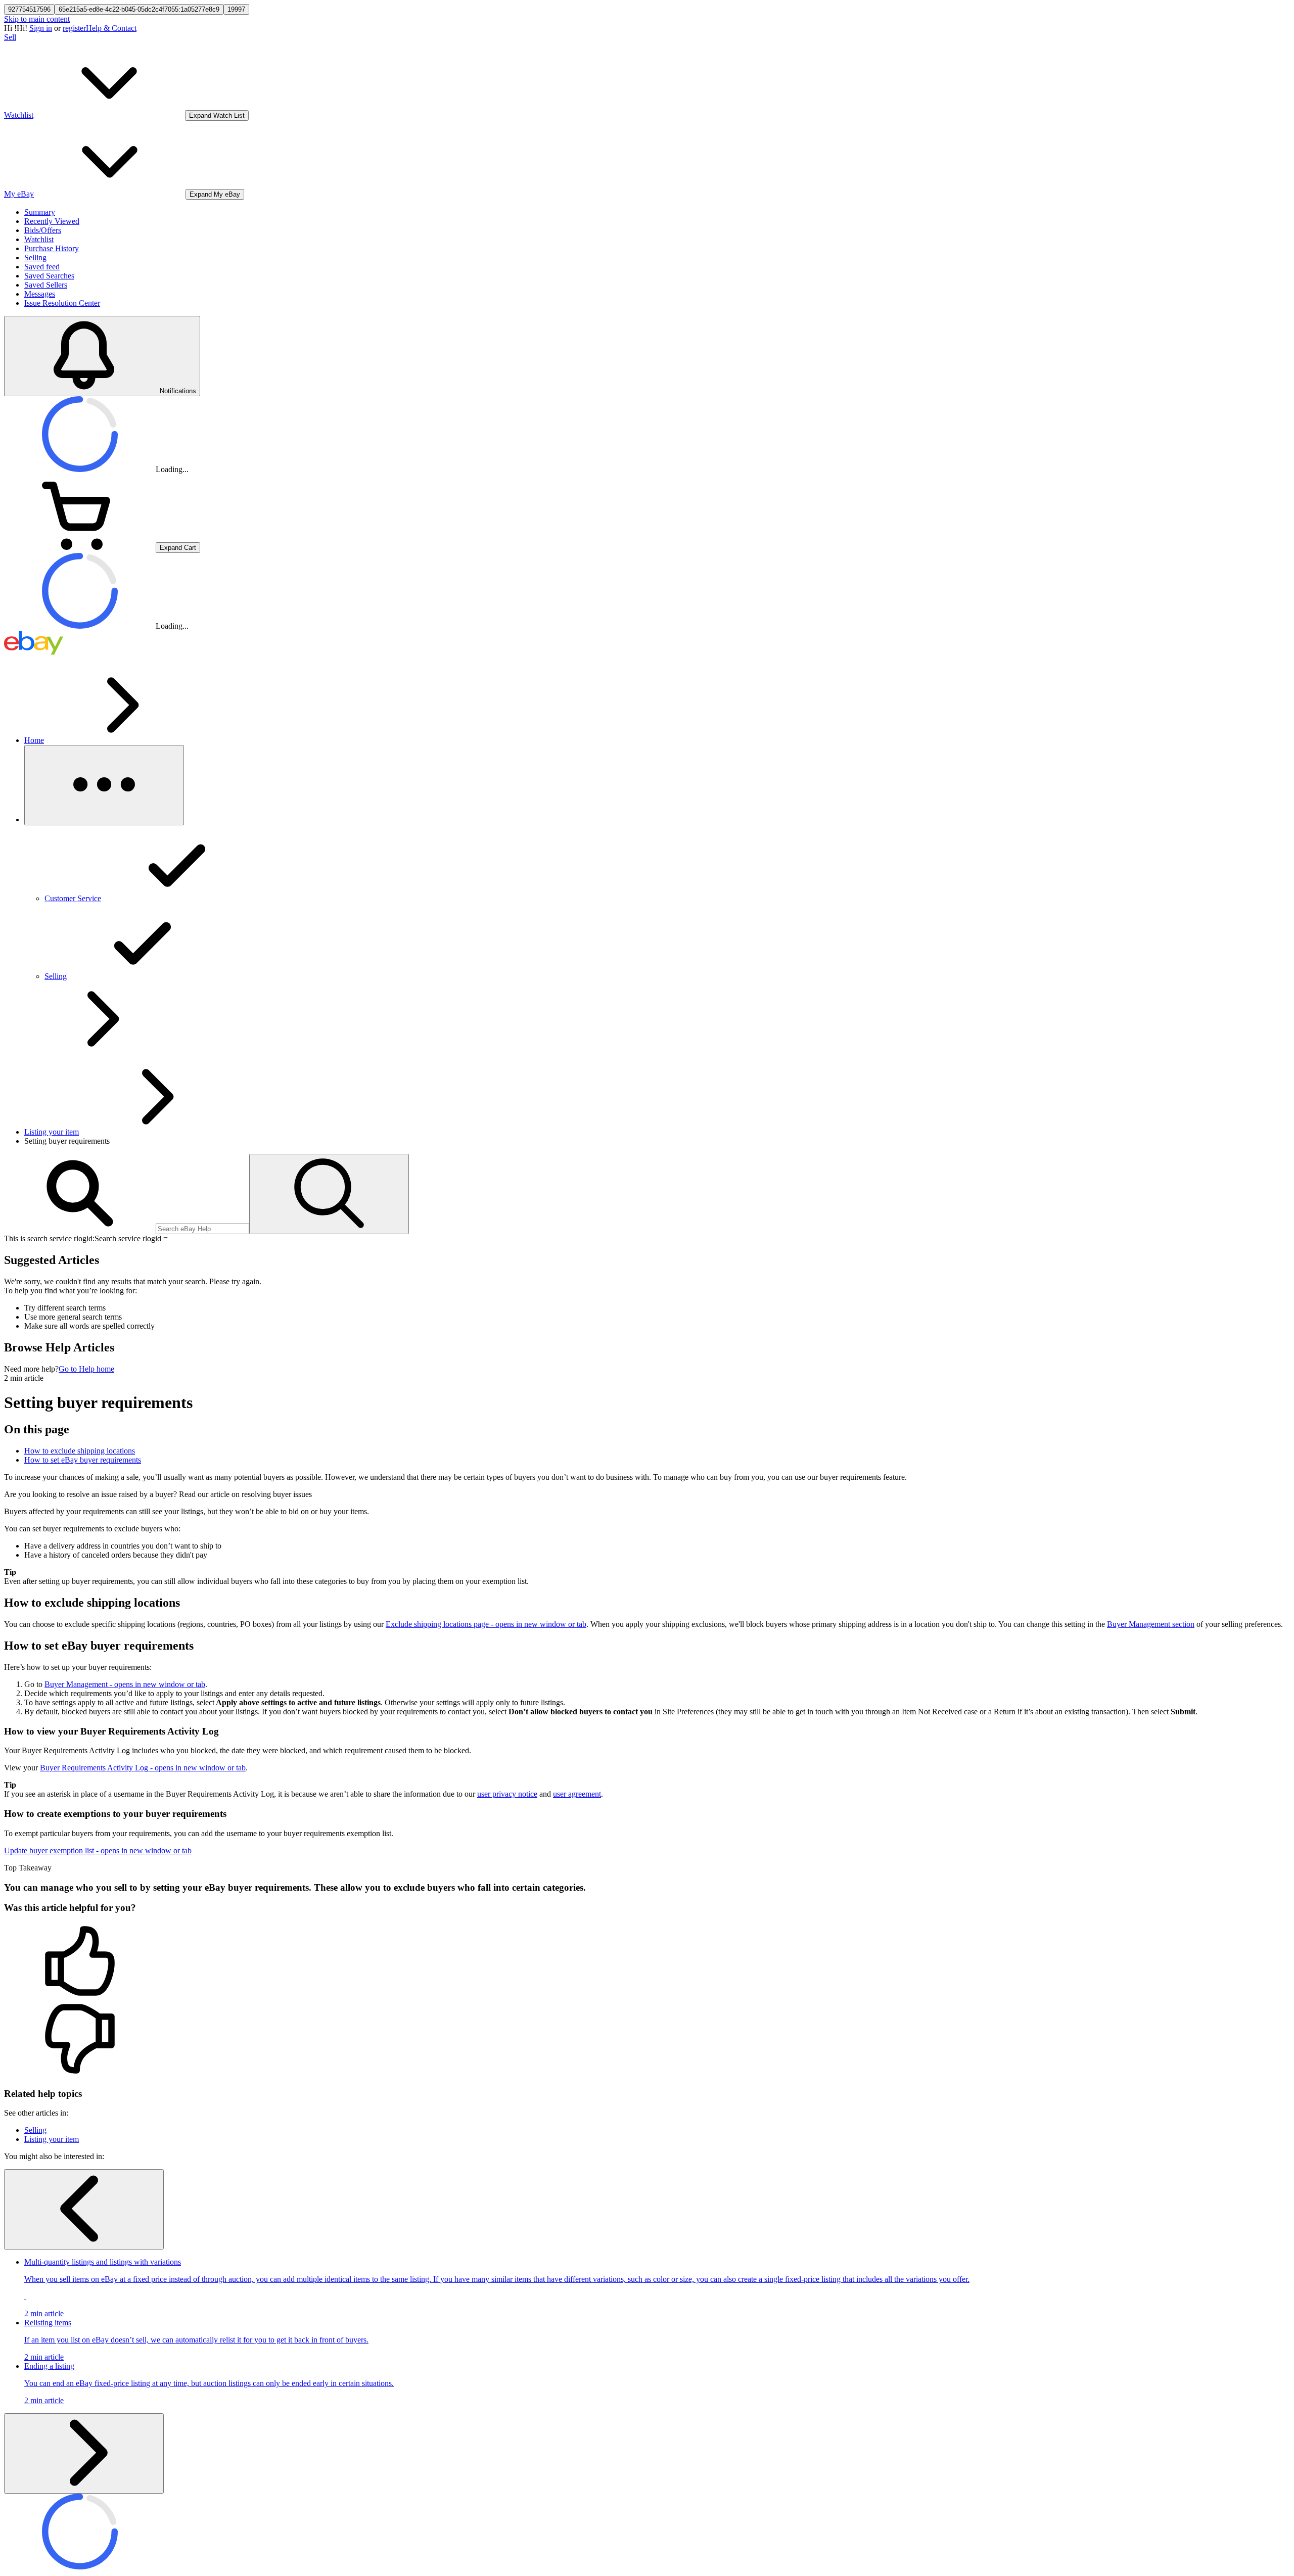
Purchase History (52, 248)
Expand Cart (178, 548)
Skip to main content (37, 19)
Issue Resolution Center (62, 303)
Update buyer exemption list (98, 1851)
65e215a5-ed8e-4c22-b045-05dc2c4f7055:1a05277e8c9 (139, 9)
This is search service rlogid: (49, 1238)
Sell (10, 37)
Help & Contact (111, 28)
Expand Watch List (217, 115)
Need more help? (31, 1369)
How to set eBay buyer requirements (83, 1460)
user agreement (577, 1794)
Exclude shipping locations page (486, 1624)
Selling (35, 257)
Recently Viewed (52, 221)
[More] (104, 785)
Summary (40, 212)
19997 (236, 9)
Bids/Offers (43, 230)
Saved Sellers (46, 285)
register (74, 28)
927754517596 (29, 9)
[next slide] (84, 2453)
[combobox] (202, 1229)
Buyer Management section (1151, 1624)
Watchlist (39, 239)
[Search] (329, 1194)
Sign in (41, 28)
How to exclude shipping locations (80, 1451)
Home (34, 740)
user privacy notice (507, 1794)
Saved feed (42, 267)
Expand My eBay (215, 194)
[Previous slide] (84, 2209)
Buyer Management (125, 1684)
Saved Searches (49, 276)
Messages (40, 294)
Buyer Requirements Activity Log (143, 1768)
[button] (647, 1962)
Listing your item (52, 1132)
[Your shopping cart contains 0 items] (80, 547)
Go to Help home (86, 1369)
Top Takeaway (28, 1868)
